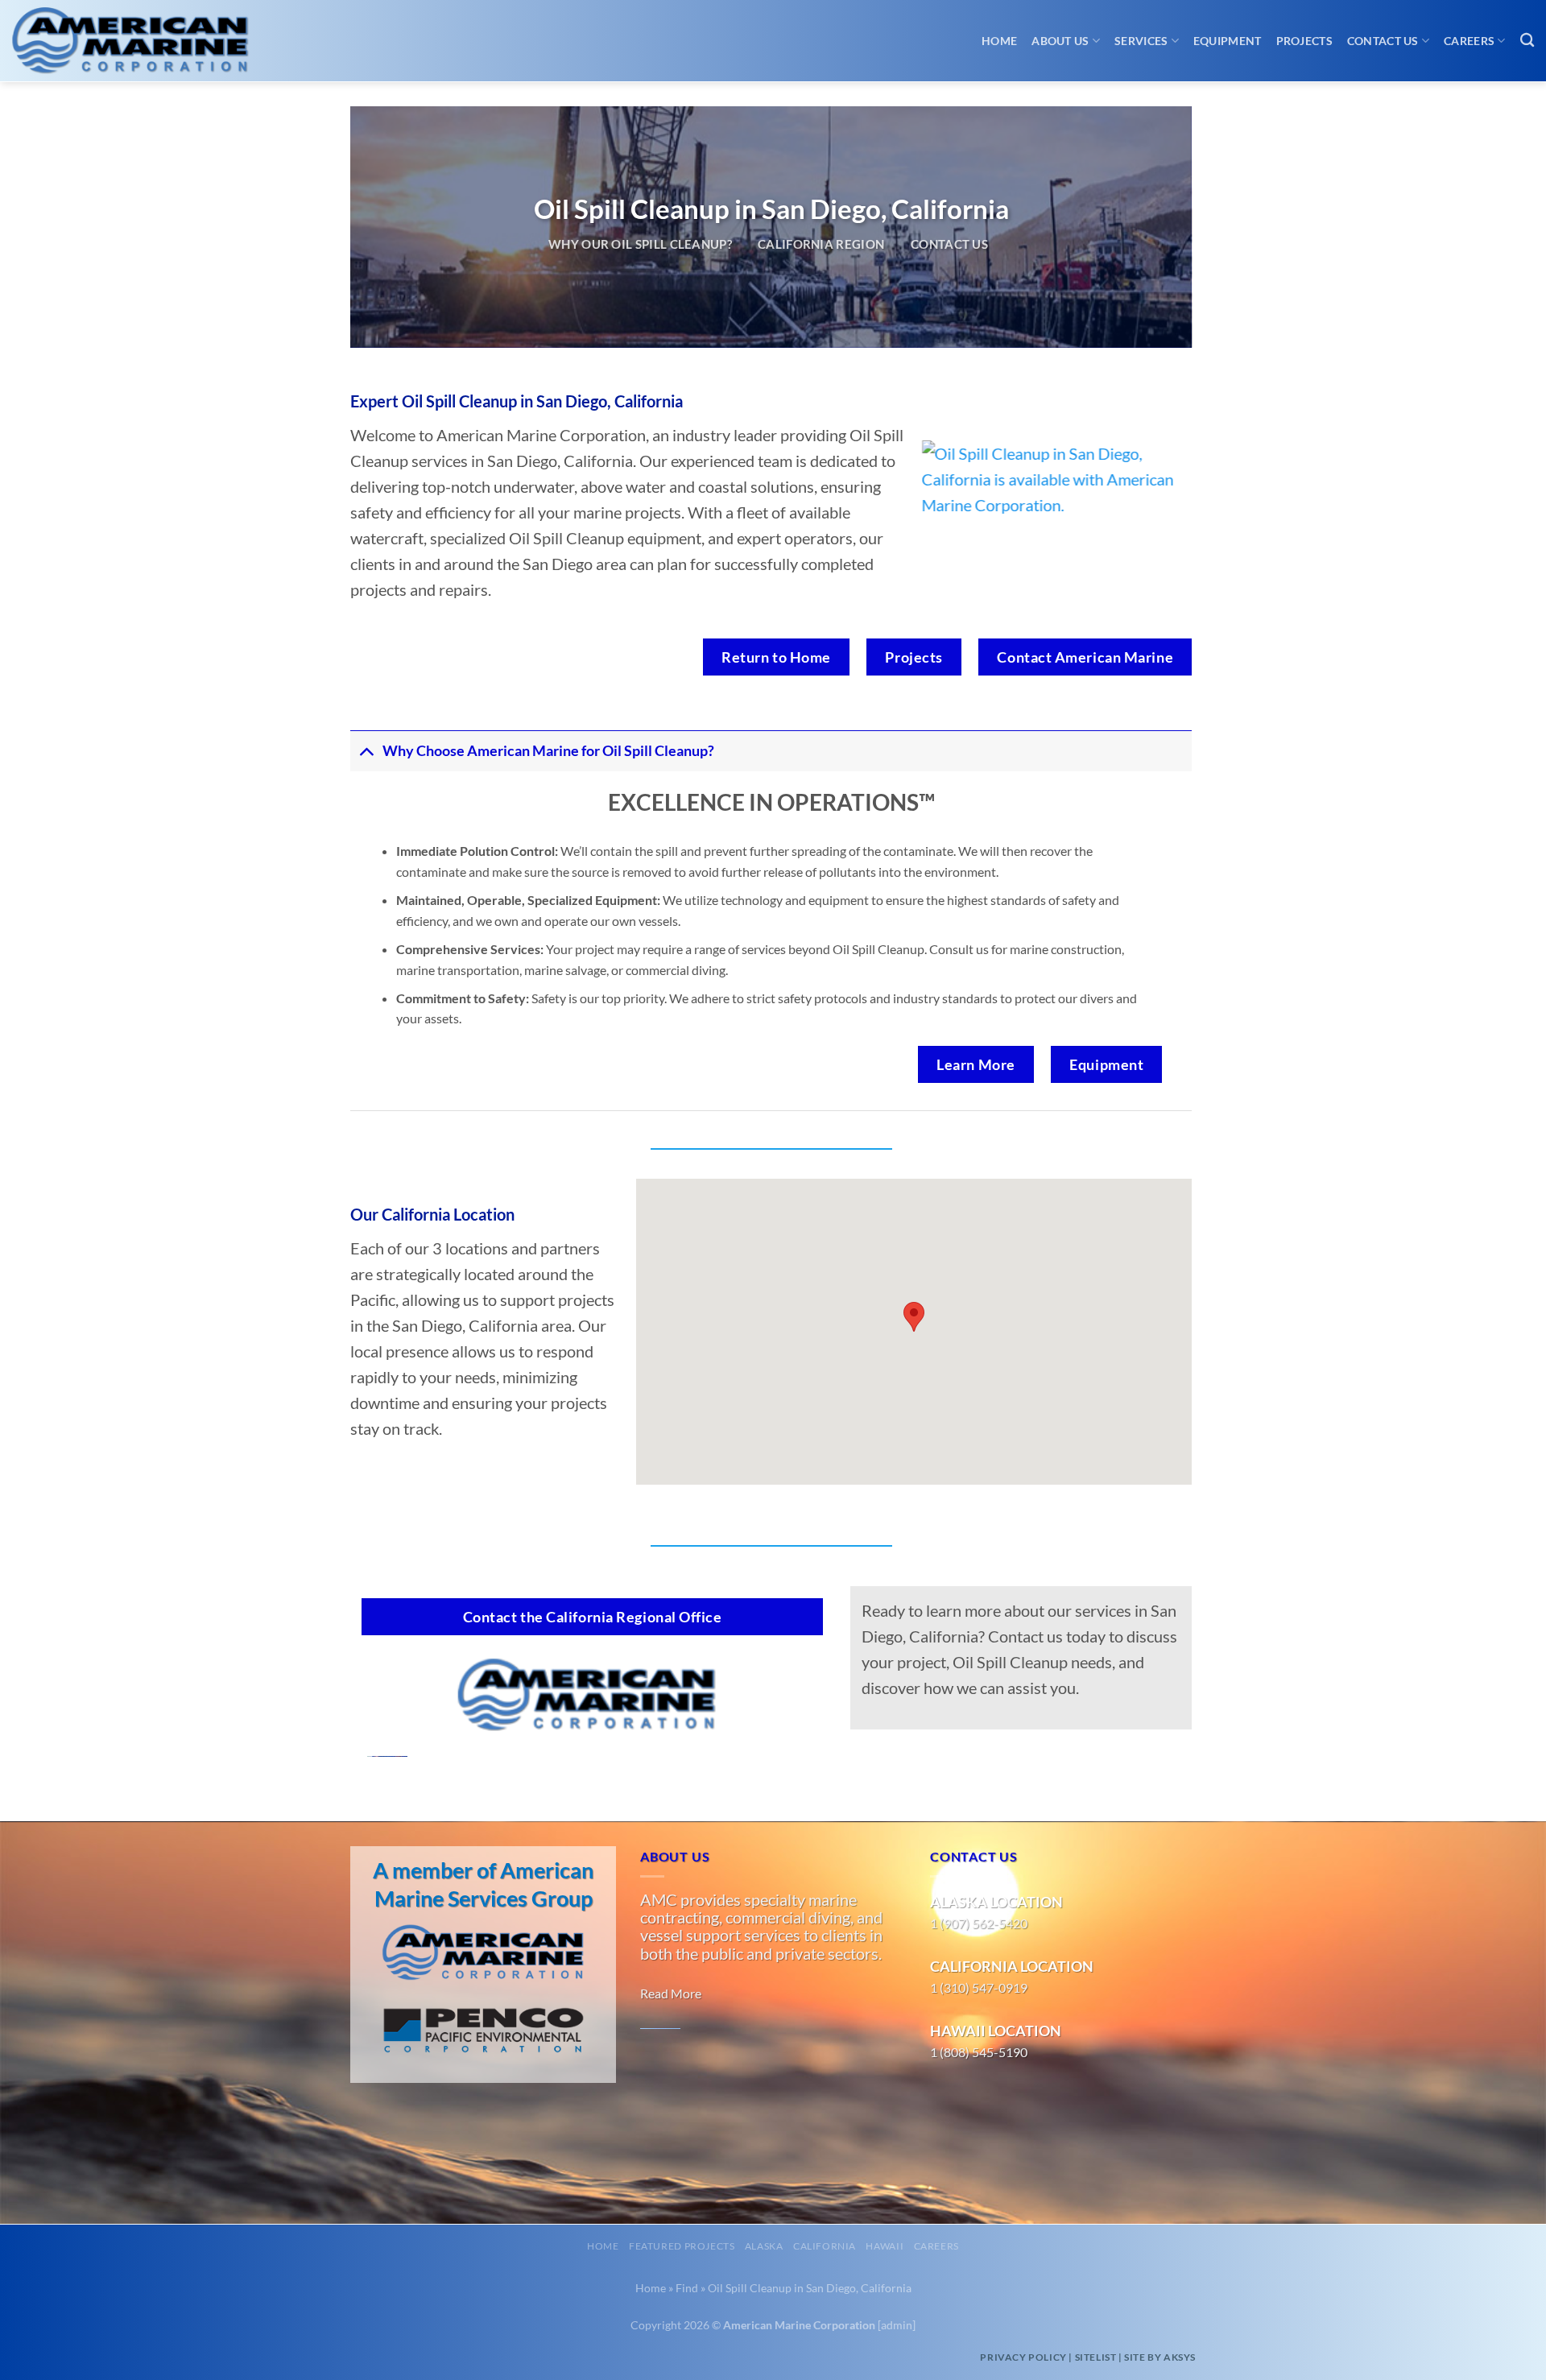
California (825, 2246)
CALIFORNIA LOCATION (1012, 1966)
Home (999, 41)
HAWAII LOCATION (996, 2031)
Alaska (764, 2246)
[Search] (1527, 41)
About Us (1060, 41)
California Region (821, 244)
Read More (671, 1993)
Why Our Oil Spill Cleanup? (640, 244)
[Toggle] (366, 751)
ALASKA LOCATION (996, 1902)
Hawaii (885, 2246)
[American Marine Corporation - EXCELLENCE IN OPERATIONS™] (145, 41)
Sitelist (1096, 2357)
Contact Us (1383, 41)
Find (687, 2288)
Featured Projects (682, 2246)
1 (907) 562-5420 (979, 1923)
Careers (1469, 41)
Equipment (1228, 41)
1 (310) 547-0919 (979, 1987)
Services (1141, 41)
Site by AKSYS (1160, 2357)
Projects (1304, 41)
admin (897, 2325)
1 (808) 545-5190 (979, 2052)
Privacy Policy (1023, 2357)
